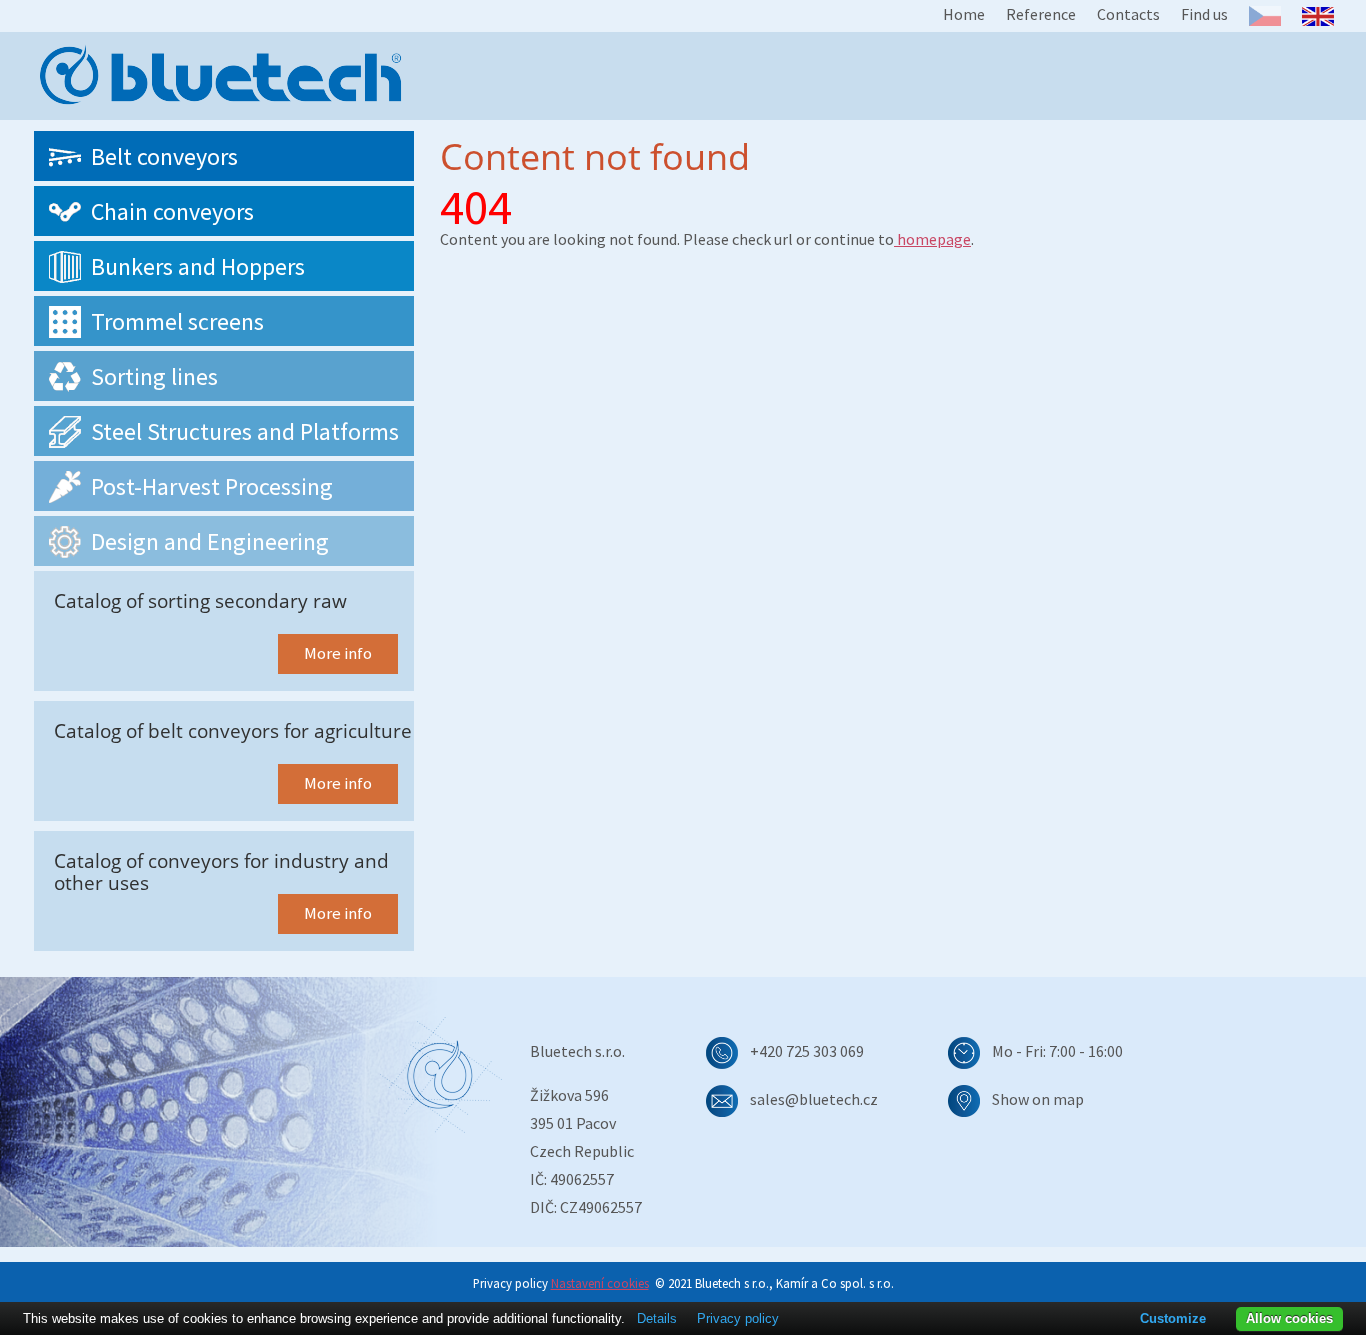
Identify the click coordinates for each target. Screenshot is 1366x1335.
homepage (932, 239)
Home (964, 14)
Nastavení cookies (600, 1283)
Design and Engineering (210, 541)
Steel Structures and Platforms (245, 431)
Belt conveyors (164, 156)
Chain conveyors (172, 211)
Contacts (1128, 14)
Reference (1041, 14)
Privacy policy (738, 1318)
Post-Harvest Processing (212, 486)
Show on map (1038, 1099)
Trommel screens (177, 321)
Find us (1204, 14)
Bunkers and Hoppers (198, 266)
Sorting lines (154, 376)
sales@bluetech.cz (814, 1099)
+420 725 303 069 (807, 1051)
